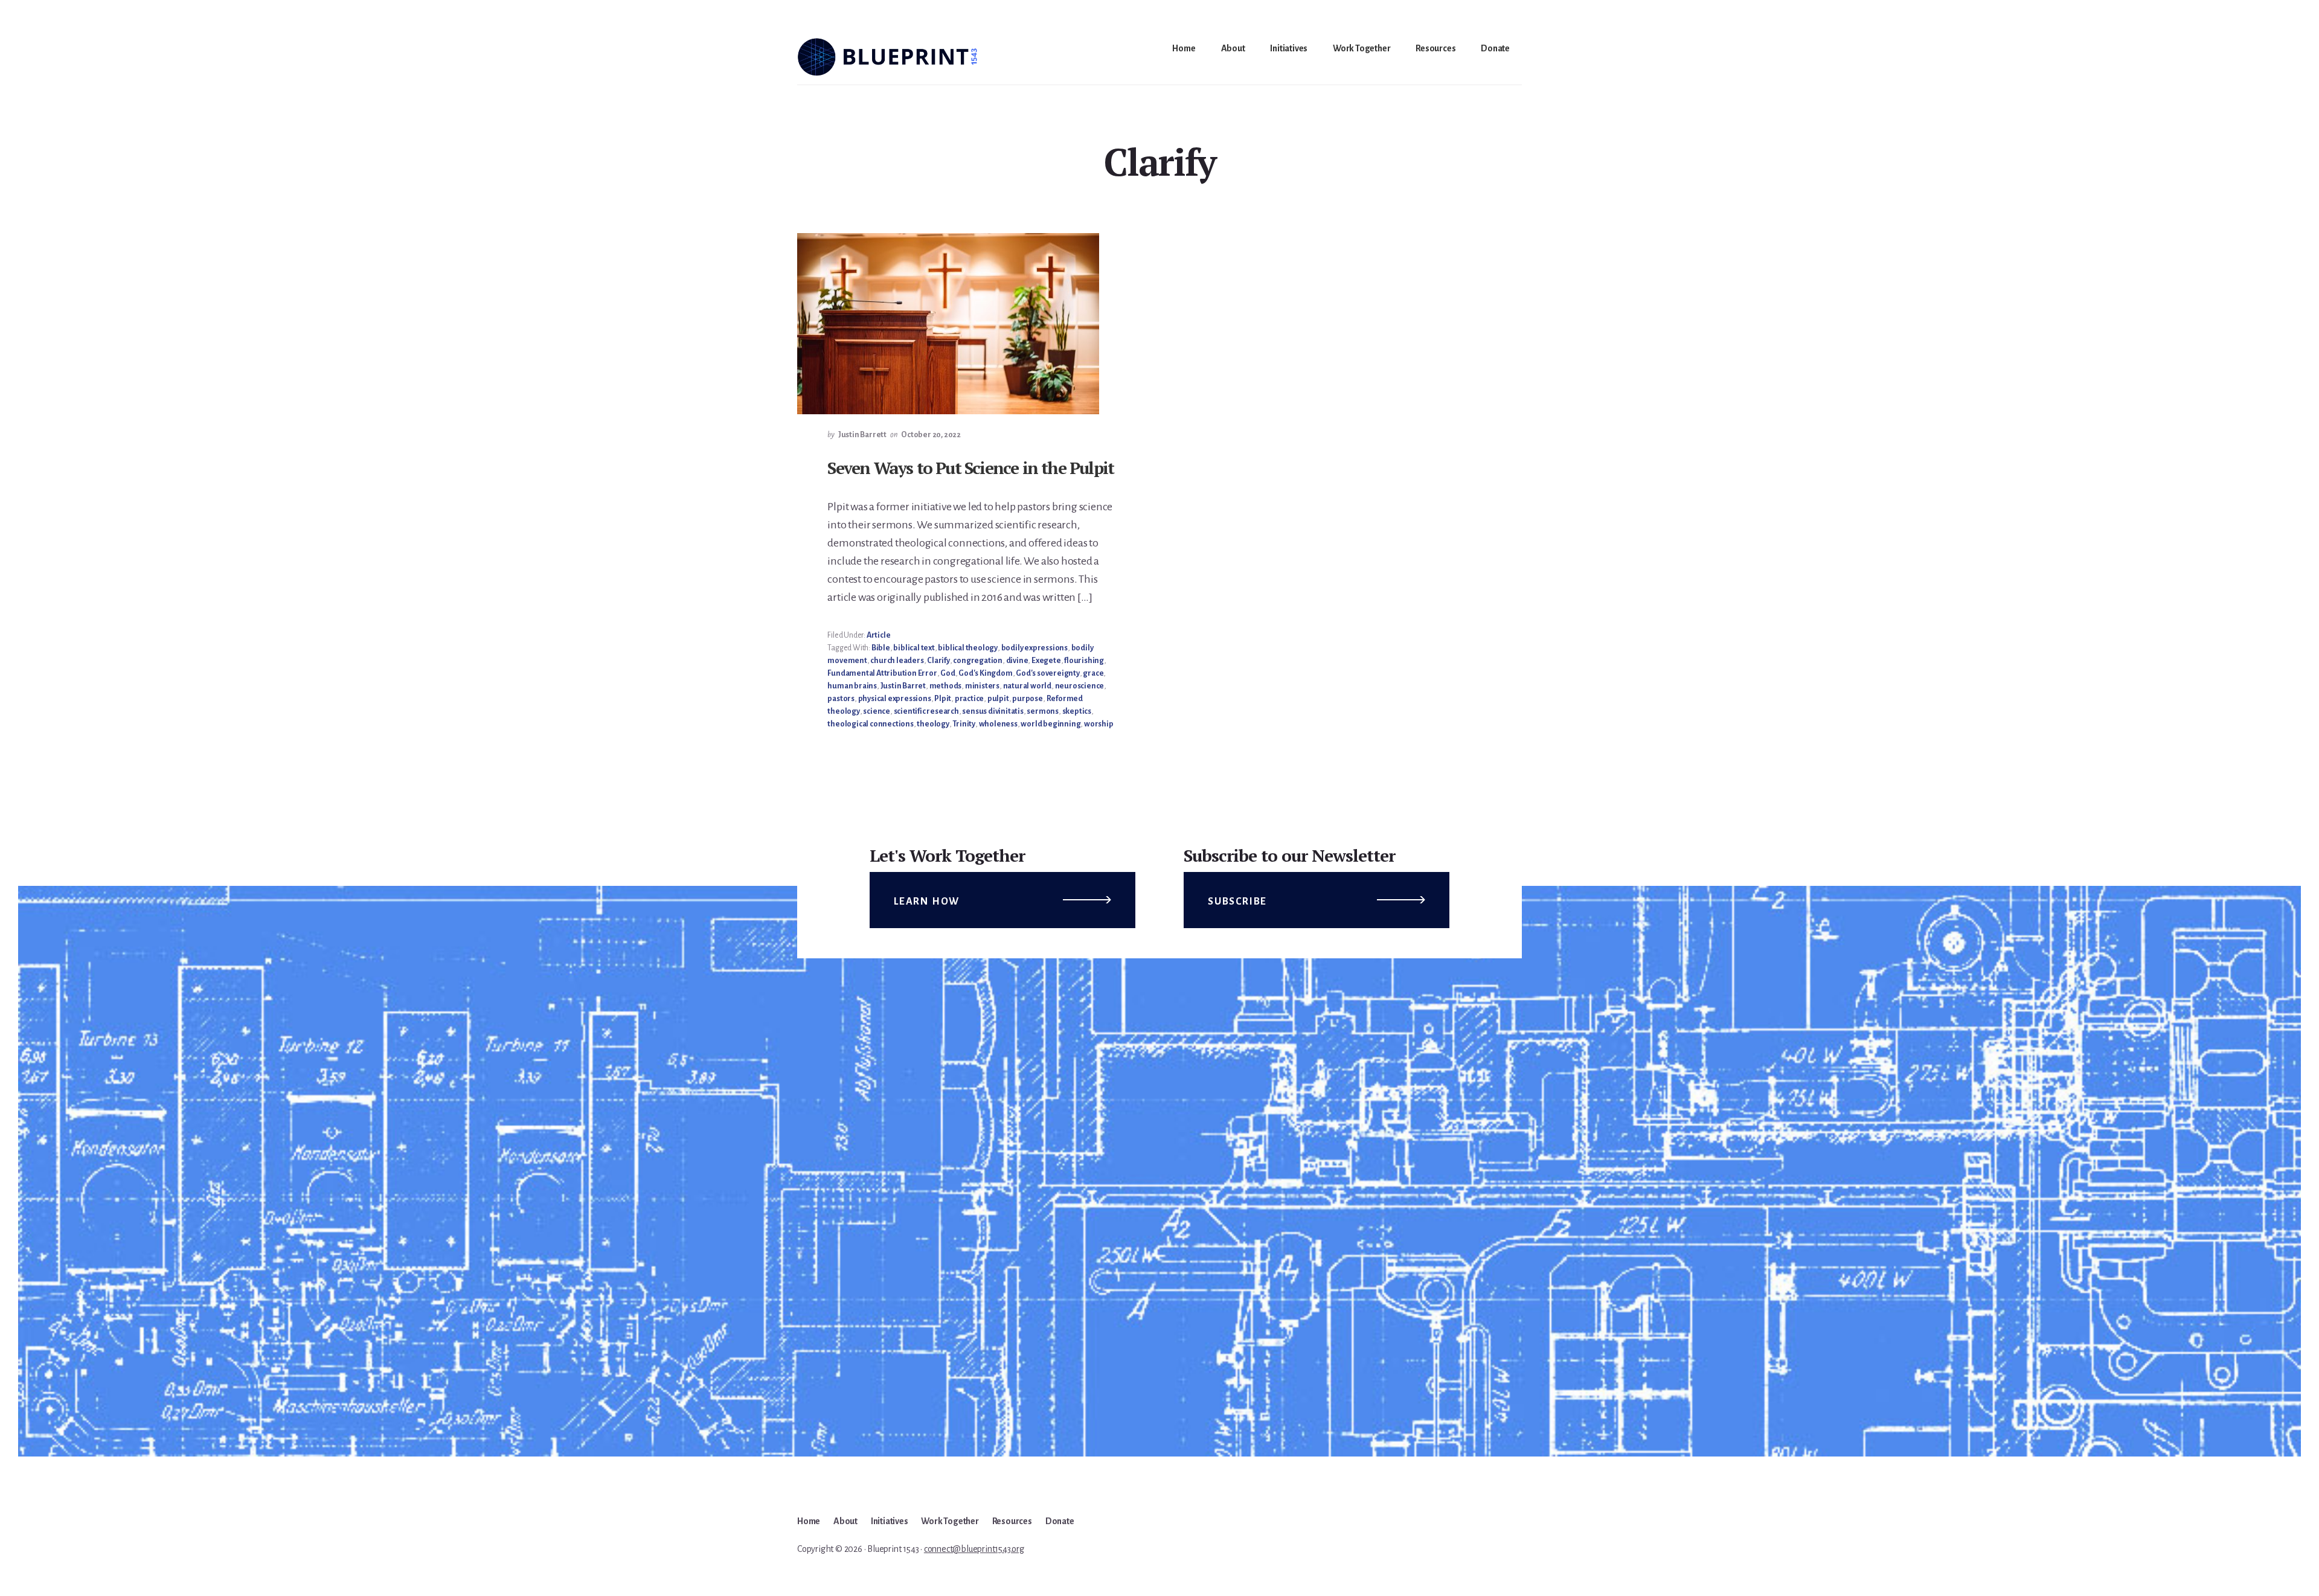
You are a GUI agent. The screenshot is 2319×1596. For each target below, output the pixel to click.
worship (1099, 724)
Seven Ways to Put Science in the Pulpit (970, 468)
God (948, 673)
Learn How (927, 902)
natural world (1027, 686)
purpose (1028, 699)
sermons (1043, 711)
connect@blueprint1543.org (974, 1549)
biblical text (914, 648)
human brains (852, 686)
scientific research (926, 711)
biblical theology (968, 648)
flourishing (1084, 661)
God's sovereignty (1048, 673)
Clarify (938, 661)
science (877, 711)
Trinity (964, 724)
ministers (982, 686)
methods (946, 686)
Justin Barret (903, 686)
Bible (881, 648)
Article (879, 635)
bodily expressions (1034, 648)
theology (933, 724)
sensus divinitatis (993, 711)
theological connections (870, 724)
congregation (978, 661)
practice (969, 699)
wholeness (998, 724)
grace (1093, 673)
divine (1017, 661)
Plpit (943, 699)
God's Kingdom (985, 673)
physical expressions (895, 699)
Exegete (1046, 661)
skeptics (1077, 711)
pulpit (998, 699)
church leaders (897, 661)
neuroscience (1080, 686)
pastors (841, 699)
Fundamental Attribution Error (882, 673)
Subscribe (1237, 902)
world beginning (1050, 724)
